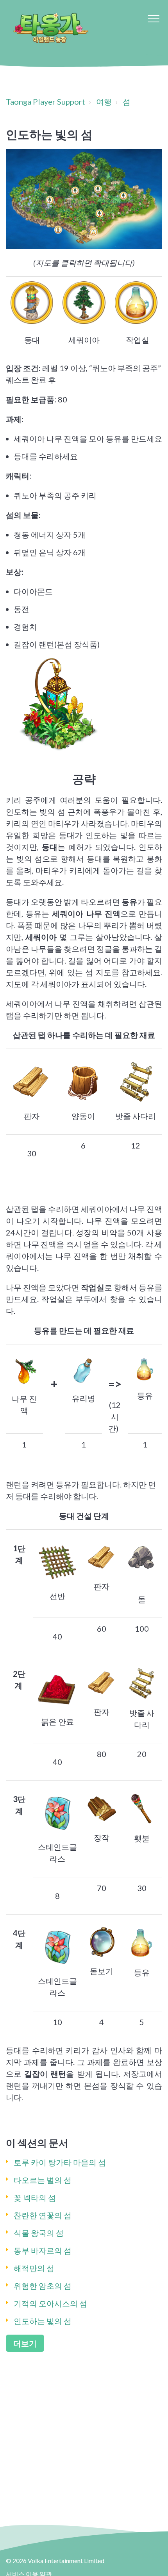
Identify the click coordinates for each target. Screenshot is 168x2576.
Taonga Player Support (46, 101)
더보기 (25, 2343)
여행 (104, 101)
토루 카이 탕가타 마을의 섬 (60, 2162)
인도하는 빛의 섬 (43, 2321)
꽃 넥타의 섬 (35, 2197)
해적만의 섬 (34, 2268)
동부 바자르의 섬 (43, 2250)
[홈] (50, 27)
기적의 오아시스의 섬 (50, 2303)
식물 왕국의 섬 (39, 2233)
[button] (153, 19)
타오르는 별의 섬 (43, 2180)
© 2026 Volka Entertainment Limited (55, 2561)
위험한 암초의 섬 (43, 2286)
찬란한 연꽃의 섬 (43, 2215)
